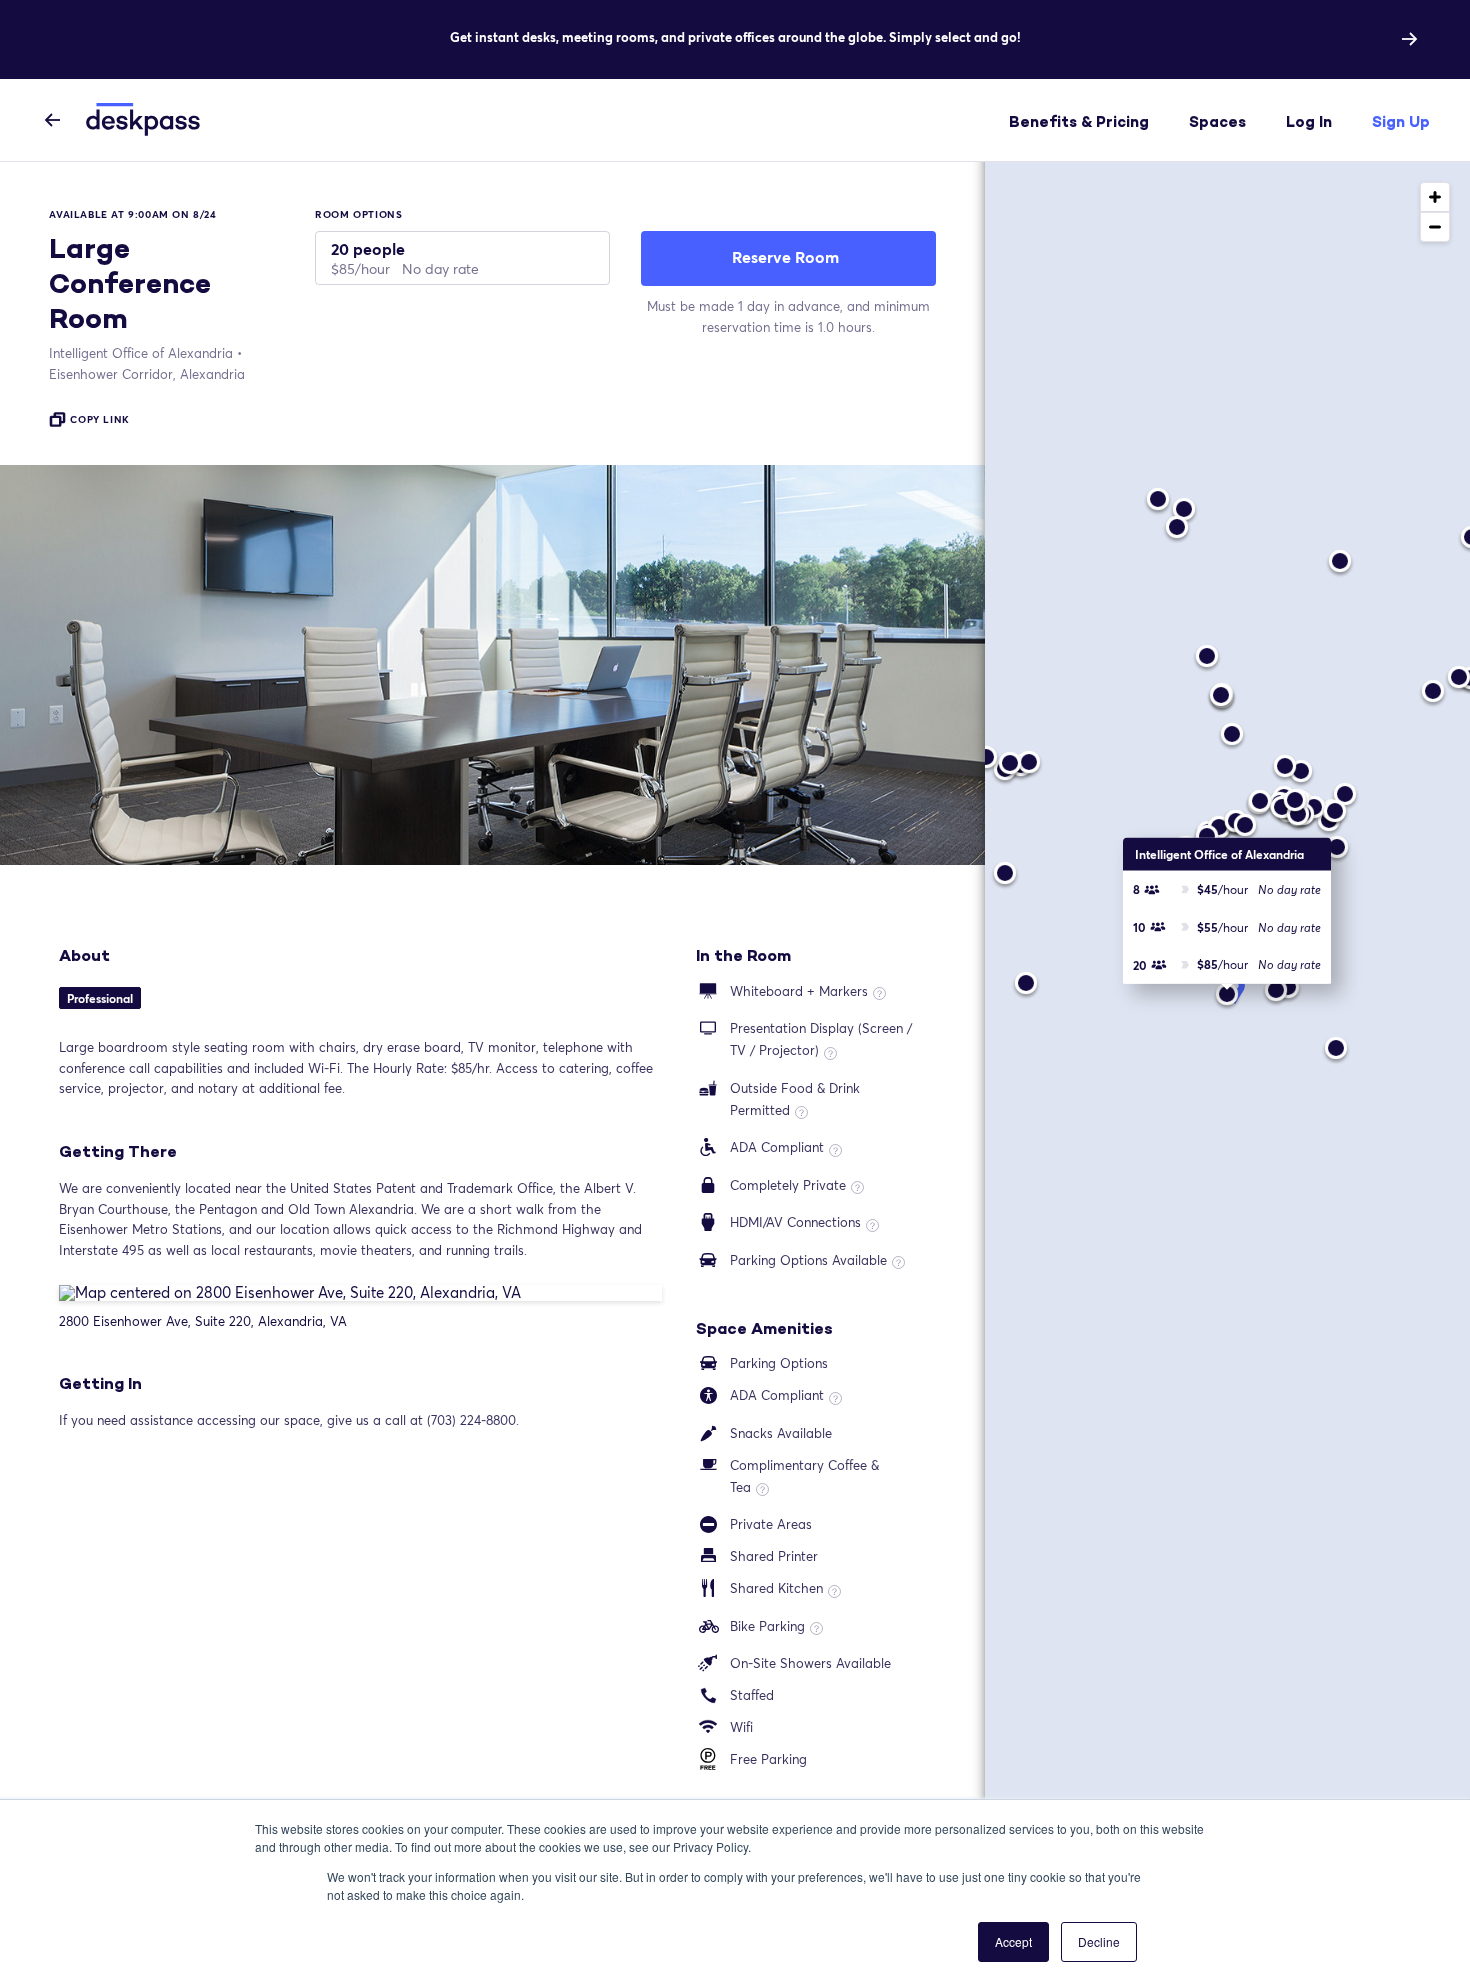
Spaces (1217, 121)
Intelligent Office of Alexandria (141, 353)
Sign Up (1401, 121)
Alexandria (147, 374)
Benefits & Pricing (1079, 121)
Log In (1309, 121)
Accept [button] (1013, 1941)
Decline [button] (1099, 1941)
